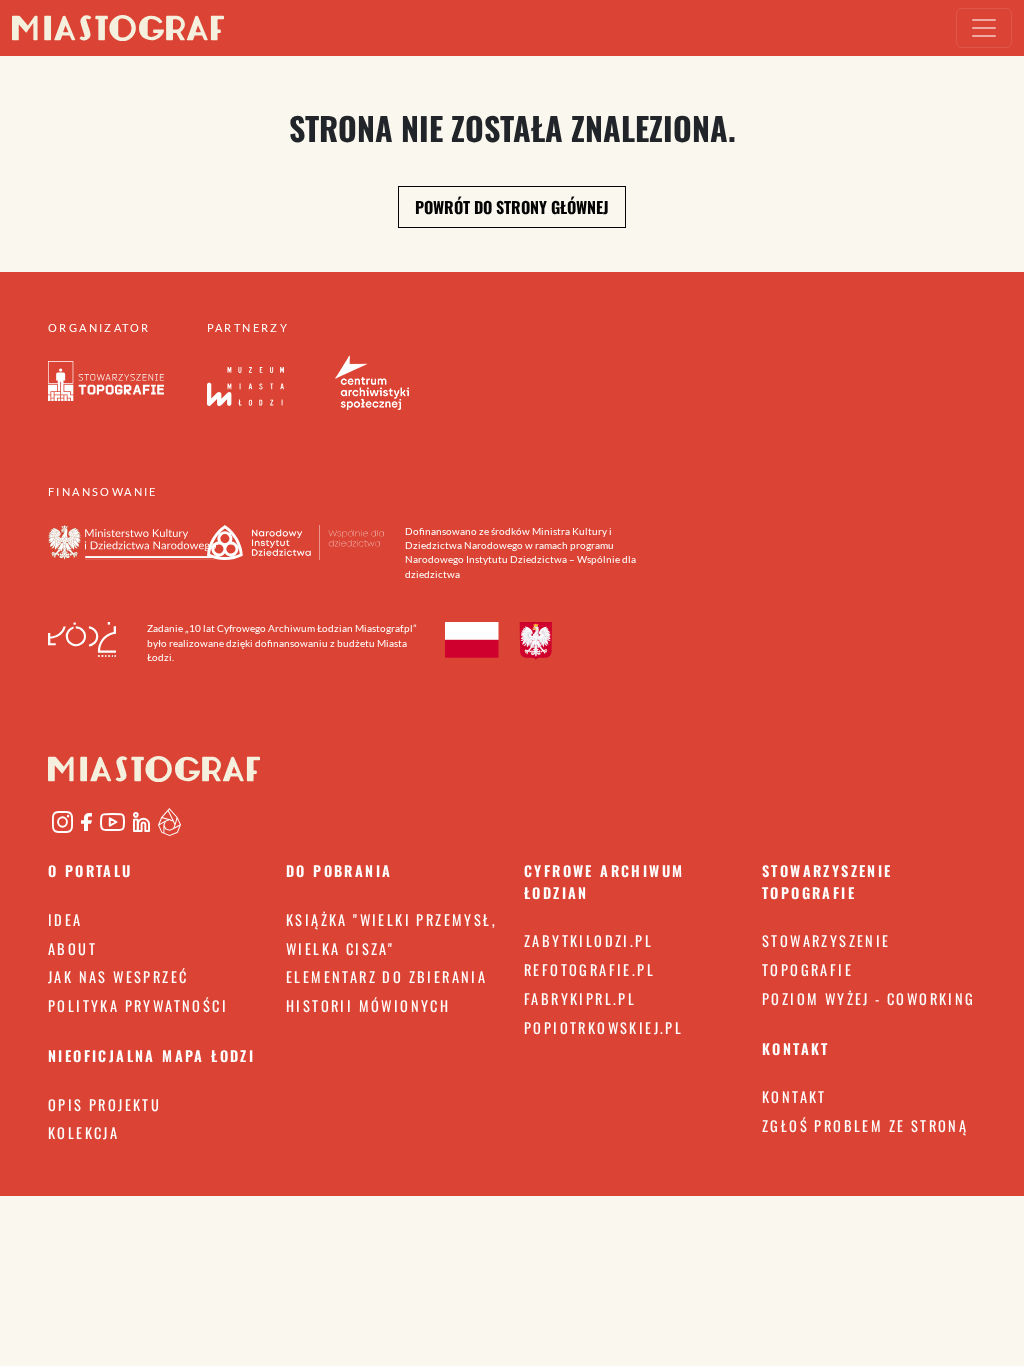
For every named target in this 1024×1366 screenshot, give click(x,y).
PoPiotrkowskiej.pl (603, 1027)
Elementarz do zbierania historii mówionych (386, 991)
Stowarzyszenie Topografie (826, 955)
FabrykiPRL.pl (580, 998)
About (72, 948)
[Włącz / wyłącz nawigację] (984, 28)
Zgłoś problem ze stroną (865, 1125)
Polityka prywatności (138, 1005)
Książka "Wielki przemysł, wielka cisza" (391, 934)
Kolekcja (83, 1132)
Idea (65, 919)
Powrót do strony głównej (512, 207)
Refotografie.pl (589, 969)
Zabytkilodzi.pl (588, 940)
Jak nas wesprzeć (118, 976)
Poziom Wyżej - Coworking (869, 998)
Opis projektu (104, 1104)
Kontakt (794, 1096)
